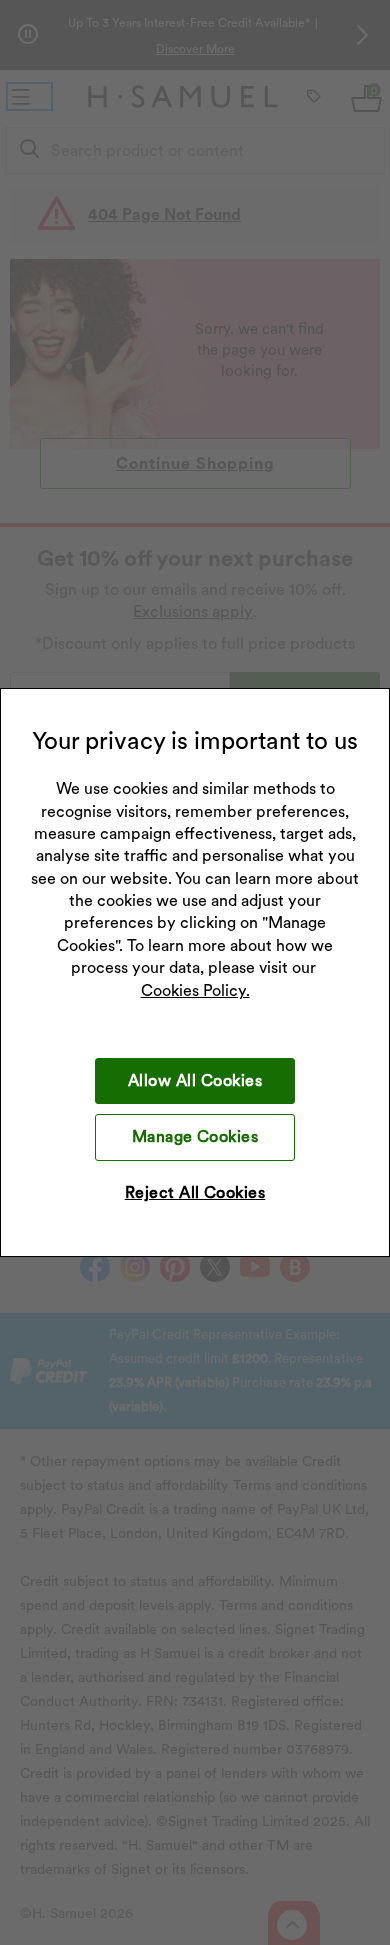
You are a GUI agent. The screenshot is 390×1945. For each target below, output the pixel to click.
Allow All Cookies (195, 1080)
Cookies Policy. (195, 990)
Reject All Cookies (195, 1192)
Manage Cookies (195, 1136)
